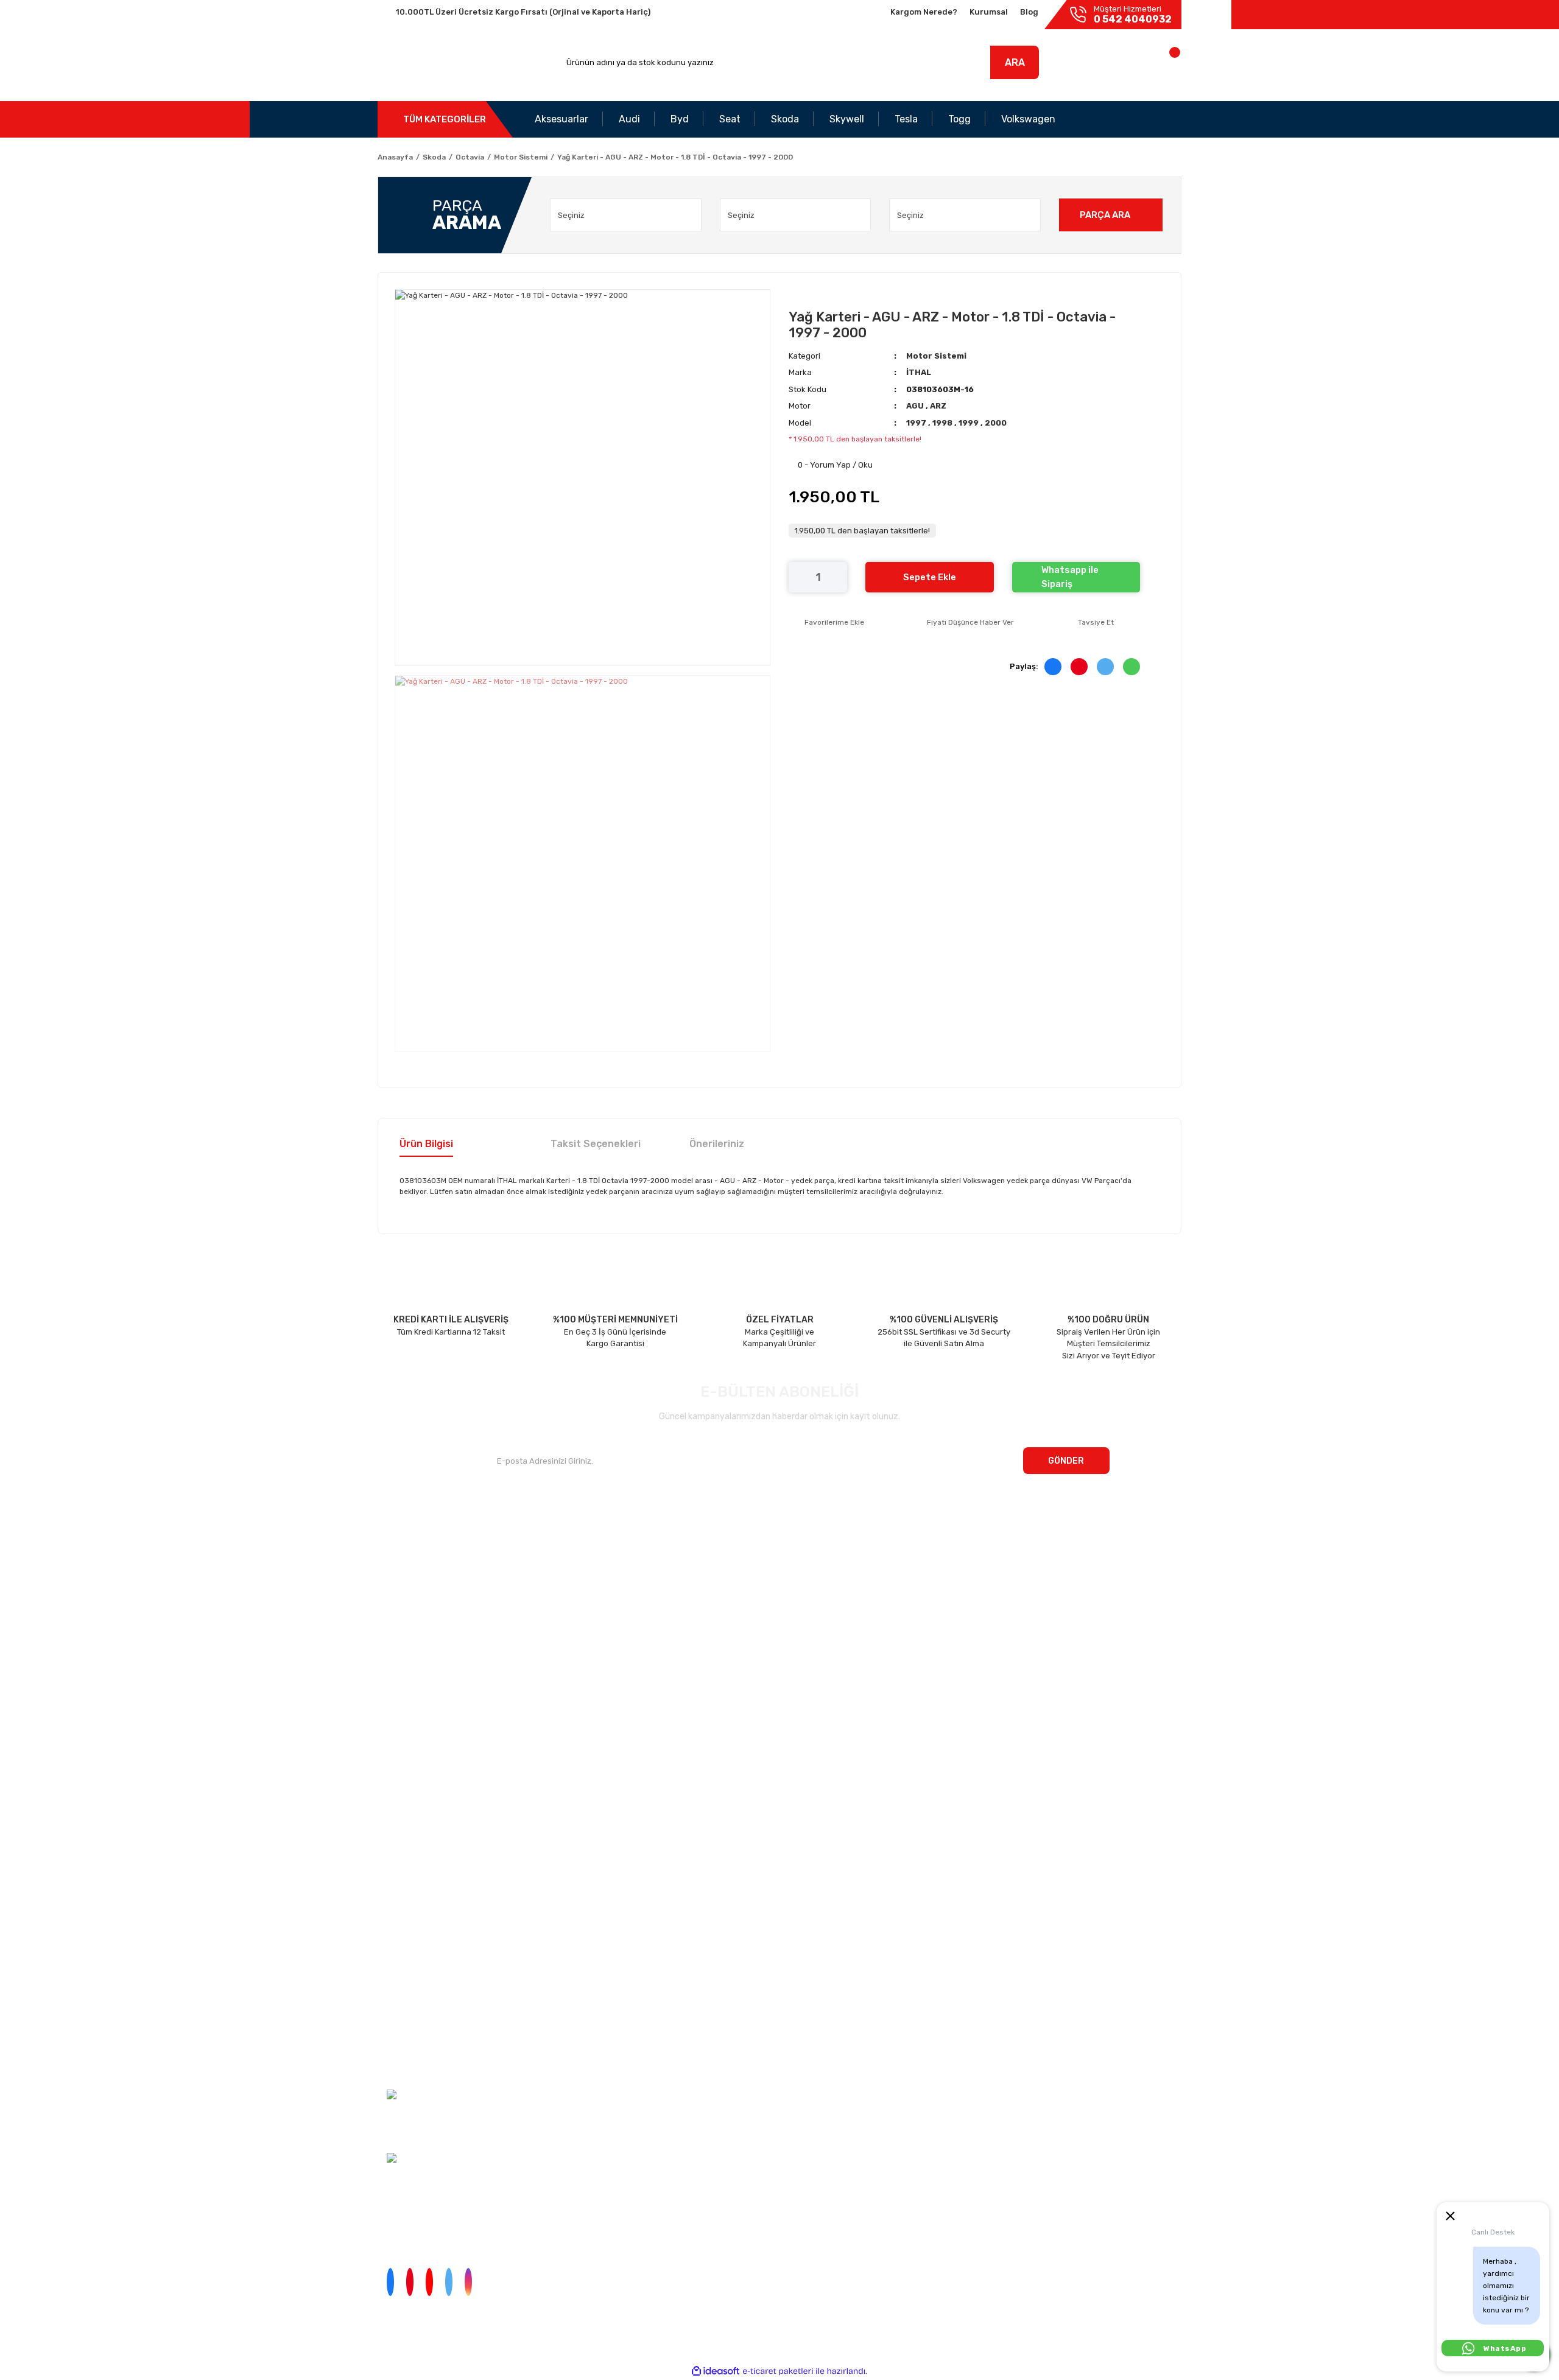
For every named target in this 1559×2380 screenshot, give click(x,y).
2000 (996, 423)
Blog (1029, 12)
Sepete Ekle (930, 577)
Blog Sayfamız (404, 1632)
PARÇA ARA (1105, 215)
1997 (917, 423)
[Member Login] (1095, 65)
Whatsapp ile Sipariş (1070, 577)
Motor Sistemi (936, 356)
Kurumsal (989, 12)
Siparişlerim (399, 1585)
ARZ (938, 406)
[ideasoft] (716, 2371)
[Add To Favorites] (826, 622)
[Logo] (434, 63)
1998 (943, 423)
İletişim (391, 1561)
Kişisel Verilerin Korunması (406, 1996)
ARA (1015, 62)
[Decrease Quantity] (798, 577)
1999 (970, 423)
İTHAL (919, 372)
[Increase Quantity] (838, 577)
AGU (916, 406)
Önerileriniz (717, 1144)
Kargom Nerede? (924, 12)
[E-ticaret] (778, 2371)
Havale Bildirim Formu (400, 2040)
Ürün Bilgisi (426, 1144)
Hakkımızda (399, 1537)
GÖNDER (1066, 1461)
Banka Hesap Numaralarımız (431, 1608)
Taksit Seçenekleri (596, 1144)
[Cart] (1162, 65)
